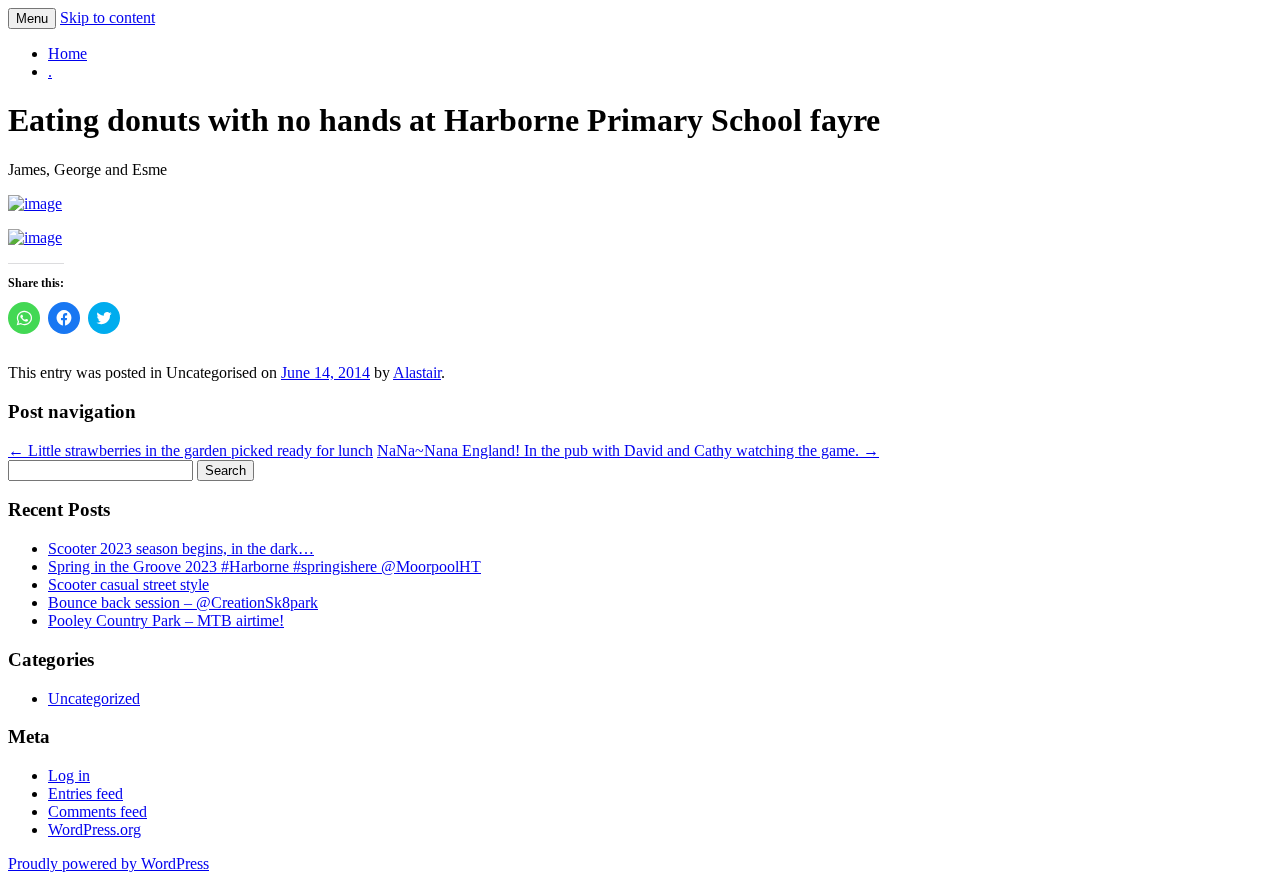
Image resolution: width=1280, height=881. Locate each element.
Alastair (417, 372)
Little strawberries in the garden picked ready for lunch (190, 450)
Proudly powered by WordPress (108, 863)
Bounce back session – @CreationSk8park (183, 602)
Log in (69, 775)
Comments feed (97, 811)
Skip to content (107, 17)
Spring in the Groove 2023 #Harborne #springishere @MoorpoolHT (264, 566)
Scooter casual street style (128, 584)
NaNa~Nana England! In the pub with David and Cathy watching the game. (628, 450)
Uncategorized (94, 698)
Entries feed (85, 793)
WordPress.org (94, 829)
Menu (32, 18)
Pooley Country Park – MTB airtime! (166, 620)
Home (67, 53)
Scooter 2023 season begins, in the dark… (181, 548)
